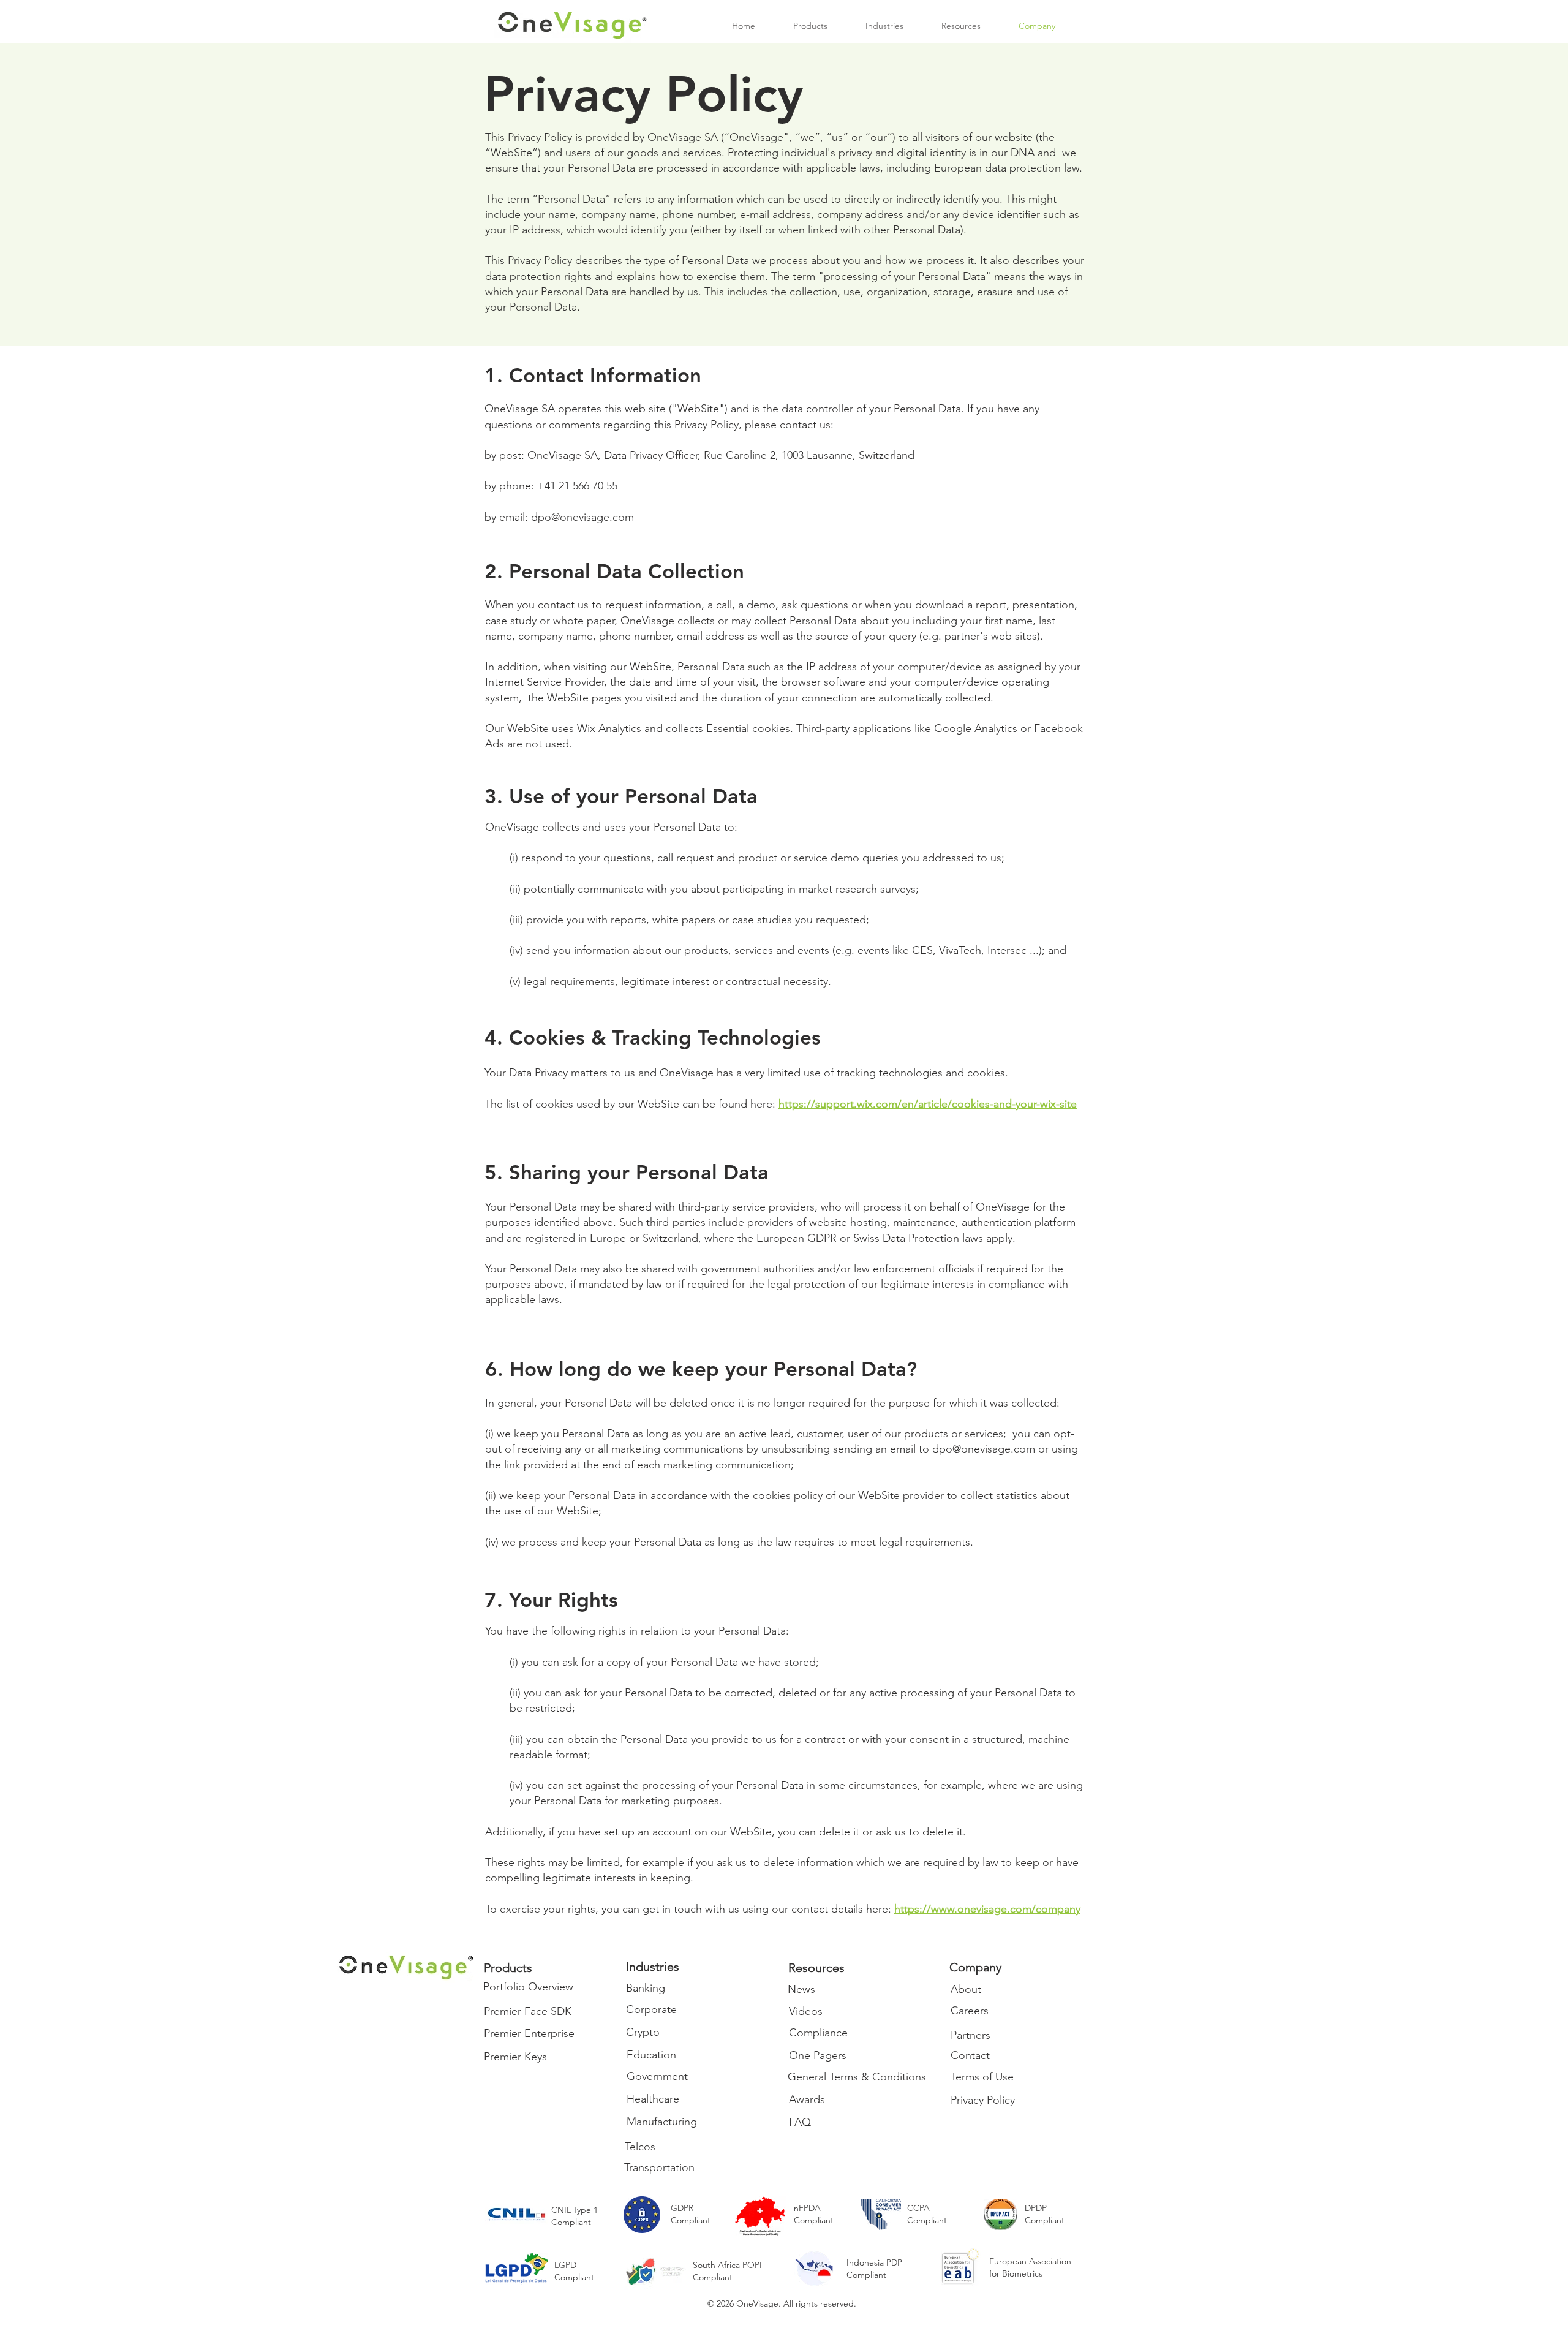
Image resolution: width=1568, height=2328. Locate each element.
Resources (816, 1968)
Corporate (651, 2009)
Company (975, 1967)
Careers (970, 2011)
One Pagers (818, 2055)
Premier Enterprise (529, 2033)
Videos (806, 2011)
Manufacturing (662, 2122)
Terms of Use (982, 2077)
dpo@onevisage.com (582, 517)
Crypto (643, 2032)
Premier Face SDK (528, 2011)
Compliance (818, 2033)
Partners (971, 2035)
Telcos (640, 2147)
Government (657, 2076)
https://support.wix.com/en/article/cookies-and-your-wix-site (928, 1104)
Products (508, 1968)
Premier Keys (515, 2057)
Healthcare (653, 2099)
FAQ (800, 2122)
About (966, 1989)
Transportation (659, 2167)
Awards (807, 2099)
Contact (970, 2055)
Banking (646, 1988)
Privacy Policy (983, 2100)
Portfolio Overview (528, 1987)
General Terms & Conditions (857, 2077)
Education (651, 2055)
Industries (653, 1967)
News (801, 1989)
